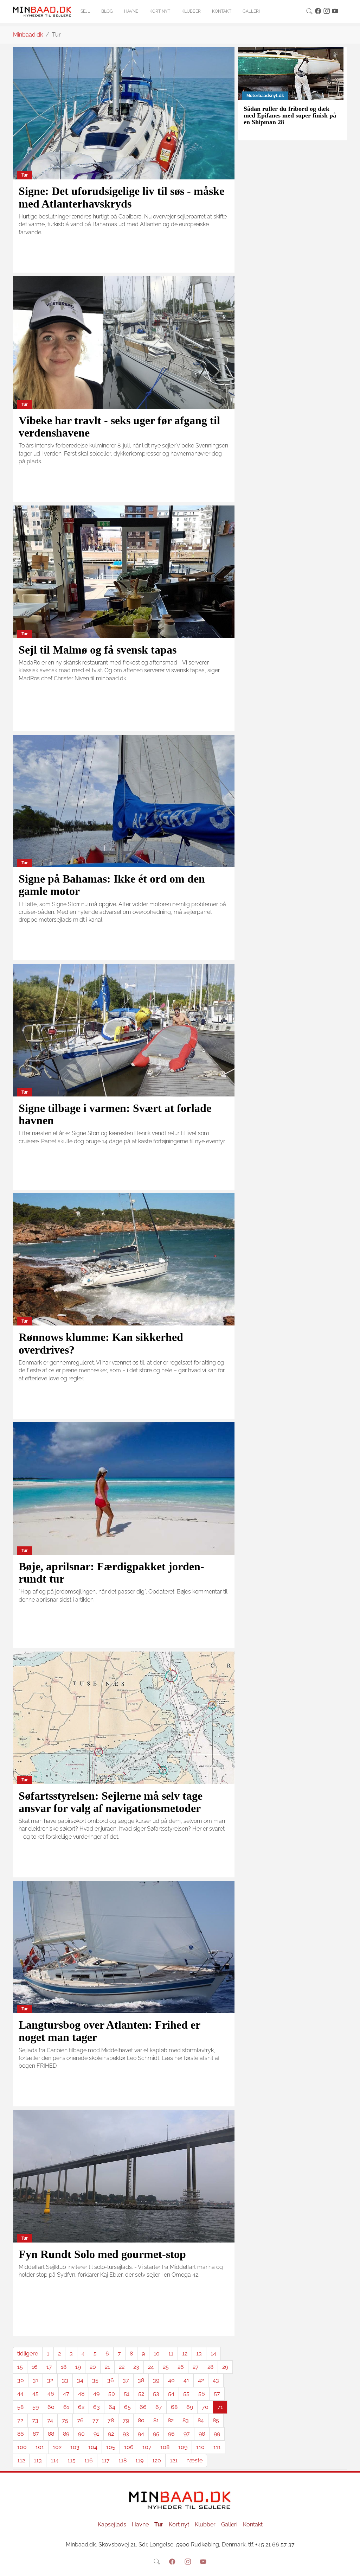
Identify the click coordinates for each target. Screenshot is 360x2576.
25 (166, 2367)
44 (20, 2394)
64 (112, 2407)
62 (81, 2407)
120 (157, 2460)
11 (171, 2354)
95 (156, 2434)
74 (50, 2420)
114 (55, 2460)
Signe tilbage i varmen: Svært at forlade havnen (115, 1114)
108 (165, 2447)
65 (127, 2407)
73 (35, 2420)
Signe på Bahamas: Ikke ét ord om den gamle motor (112, 885)
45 (36, 2394)
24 (151, 2367)
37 (126, 2380)
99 (217, 2434)
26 (181, 2367)
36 (111, 2380)
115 (72, 2460)
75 (65, 2420)
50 (112, 2394)
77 (96, 2420)
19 (78, 2367)
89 (66, 2434)
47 (66, 2394)
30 (21, 2380)
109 (183, 2447)
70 (205, 2407)
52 (141, 2394)
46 (51, 2394)
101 (40, 2447)
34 (80, 2380)
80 (141, 2420)
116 (89, 2460)
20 (93, 2367)
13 (199, 2354)
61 (66, 2407)
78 (111, 2420)
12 (185, 2354)
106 (129, 2447)
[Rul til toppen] (350, 2566)
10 (157, 2354)
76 (80, 2420)
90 (81, 2434)
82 (171, 2420)
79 (126, 2420)
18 (64, 2367)
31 (36, 2380)
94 (141, 2434)
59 (36, 2407)
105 (111, 2447)
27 (196, 2367)
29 (225, 2367)
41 (186, 2380)
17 (49, 2367)
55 (186, 2394)
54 (171, 2394)
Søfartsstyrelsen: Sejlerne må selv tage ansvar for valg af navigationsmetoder (111, 1802)
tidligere (28, 2354)
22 (122, 2367)
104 (93, 2447)
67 (159, 2407)
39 (156, 2380)
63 (97, 2407)
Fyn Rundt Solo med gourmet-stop (102, 2254)
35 (95, 2380)
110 (200, 2447)
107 (147, 2447)
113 (38, 2460)
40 (171, 2380)
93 (126, 2434)
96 (171, 2434)
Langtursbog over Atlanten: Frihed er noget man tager (109, 2031)
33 (65, 2380)
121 (174, 2460)
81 (156, 2420)
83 (186, 2420)
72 (20, 2420)
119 (139, 2460)
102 (57, 2447)
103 (75, 2447)
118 (123, 2460)
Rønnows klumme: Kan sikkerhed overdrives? (101, 1343)
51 (127, 2394)
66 (143, 2407)
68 (174, 2407)
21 (107, 2367)
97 (187, 2434)
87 (36, 2434)
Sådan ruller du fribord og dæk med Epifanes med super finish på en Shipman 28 (290, 116)
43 (216, 2380)
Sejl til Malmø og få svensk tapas (98, 650)
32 (50, 2380)
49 (96, 2394)
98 (202, 2434)
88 (51, 2434)
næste (194, 2460)
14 (213, 2354)
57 (217, 2394)
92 (111, 2434)
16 (35, 2367)
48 (81, 2394)
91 (96, 2434)
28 (210, 2367)
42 (201, 2380)
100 (22, 2447)
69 (190, 2407)
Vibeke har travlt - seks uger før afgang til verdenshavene (119, 427)
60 (51, 2407)
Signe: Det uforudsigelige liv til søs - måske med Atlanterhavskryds (121, 197)
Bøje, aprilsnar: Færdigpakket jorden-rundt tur (111, 1573)
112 (21, 2460)
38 (141, 2380)
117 (106, 2460)
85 (216, 2420)
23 (136, 2367)
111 (217, 2447)
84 (201, 2420)
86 (21, 2434)
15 (20, 2367)
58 (20, 2407)
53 (156, 2394)
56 (202, 2394)
